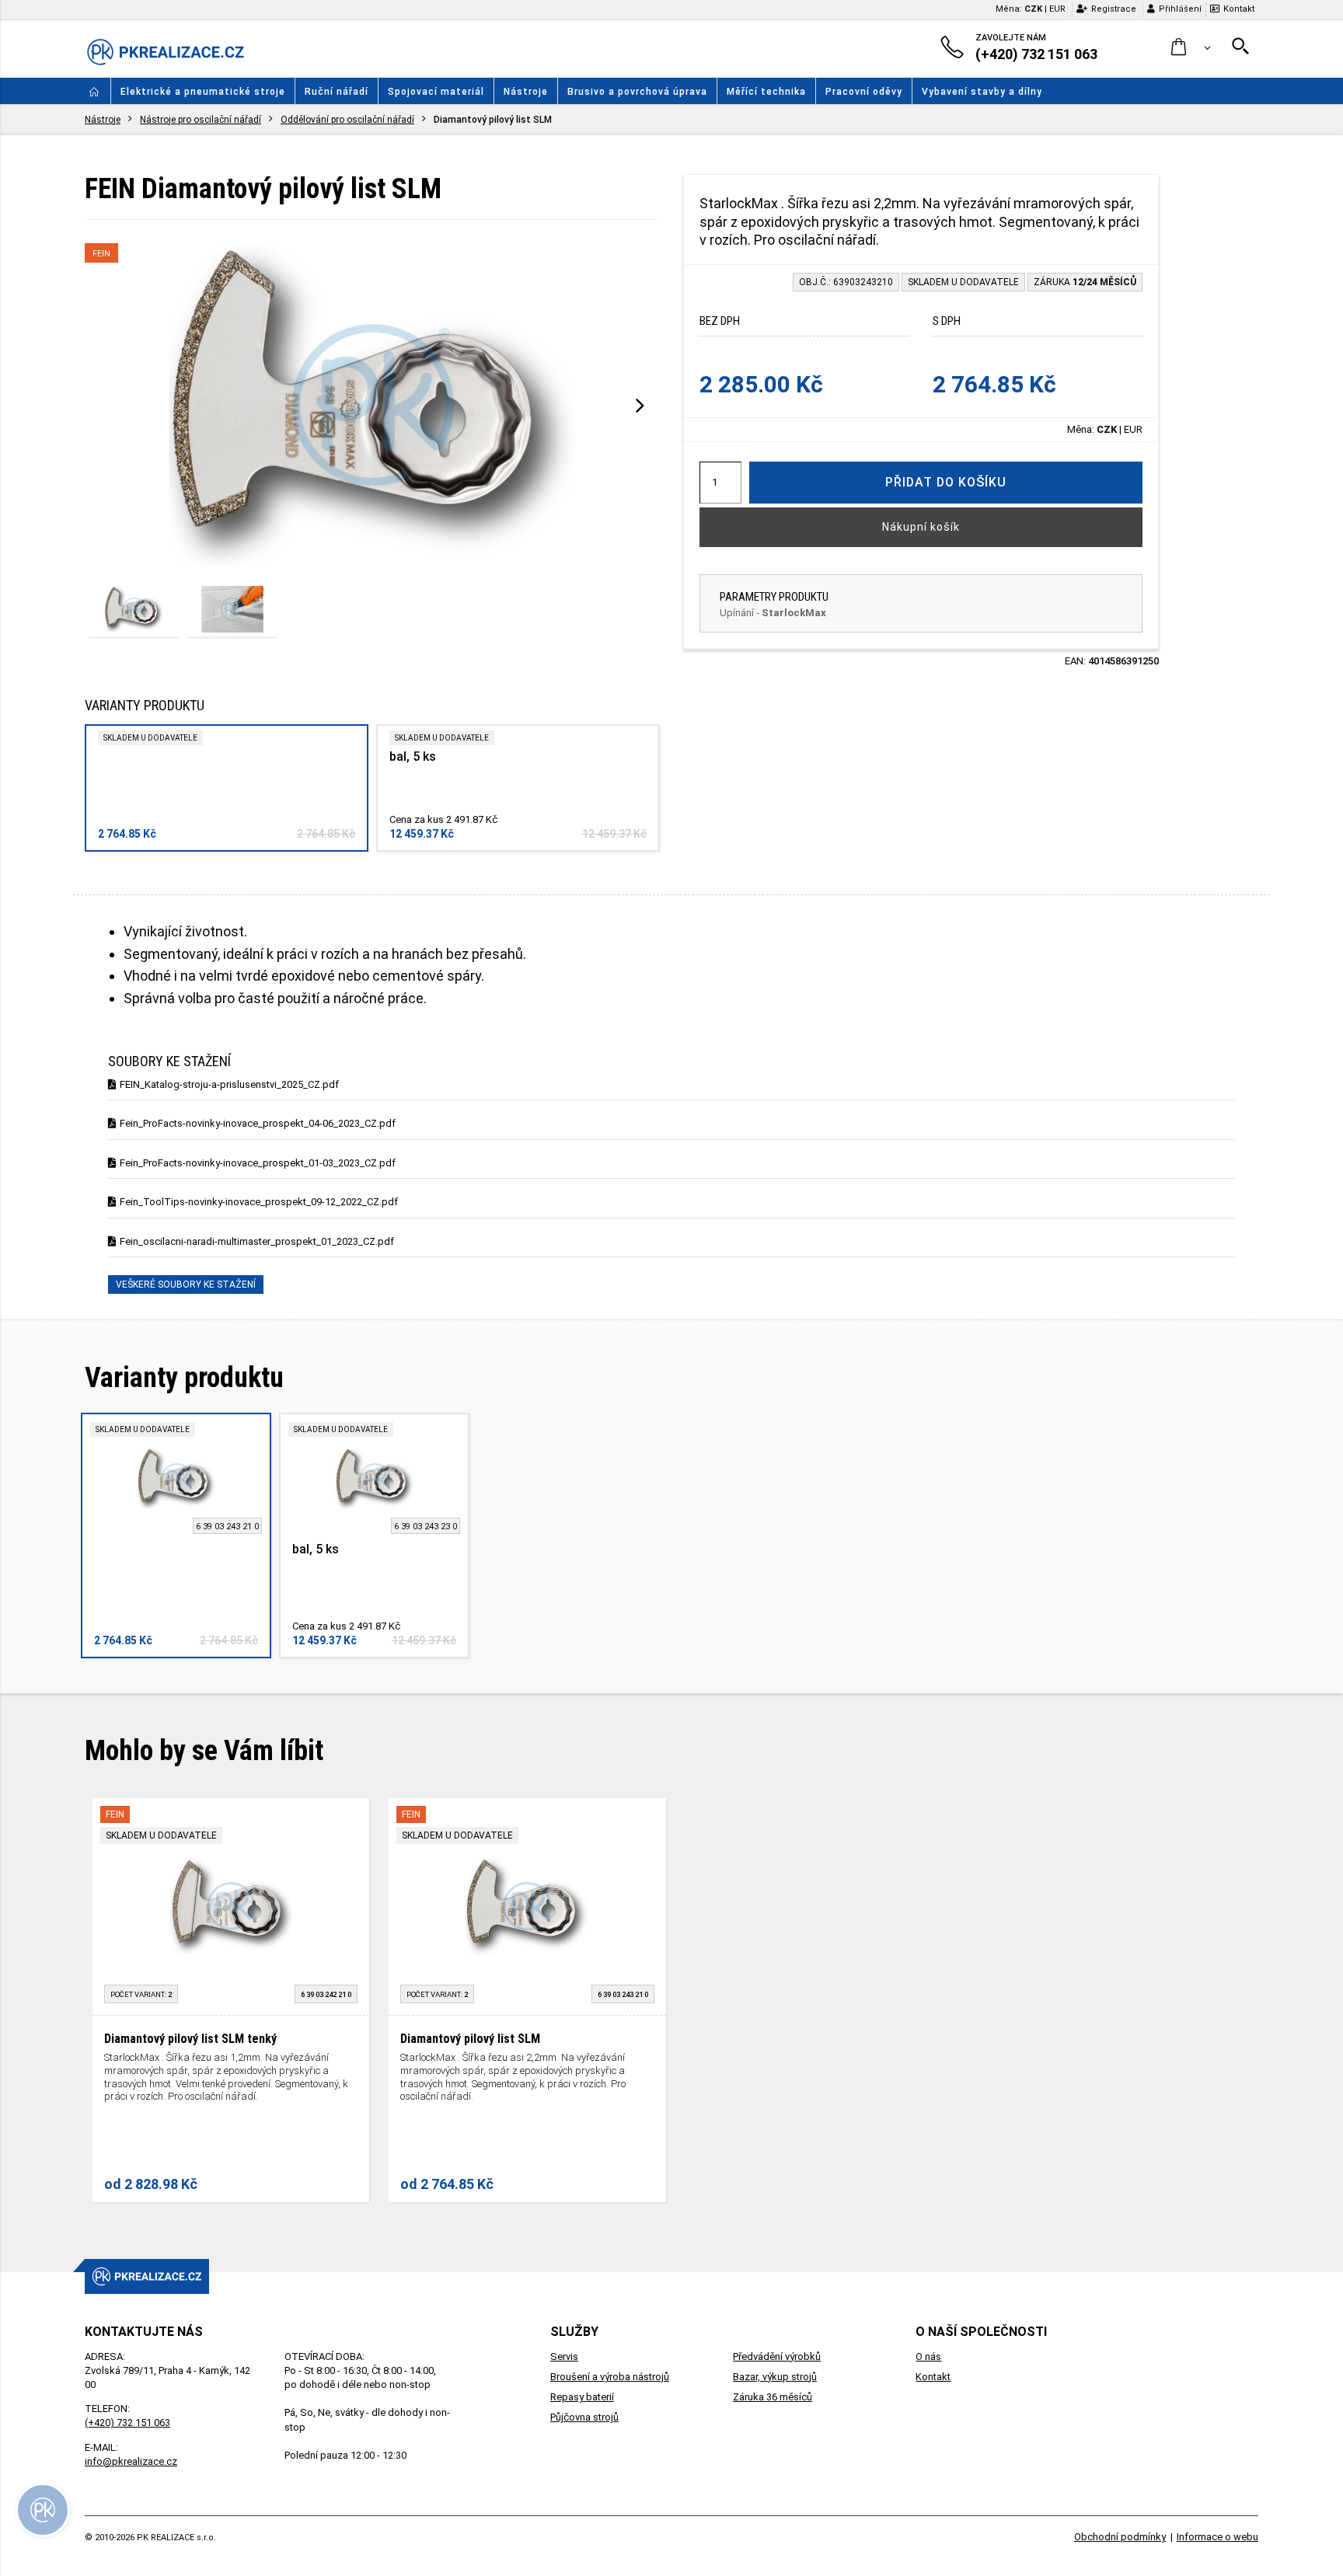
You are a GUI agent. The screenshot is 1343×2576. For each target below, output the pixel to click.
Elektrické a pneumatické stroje (203, 92)
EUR (1057, 9)
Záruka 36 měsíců (773, 2397)
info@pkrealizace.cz (131, 2461)
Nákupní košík (921, 527)
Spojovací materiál (436, 92)
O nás (928, 2356)
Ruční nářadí (337, 92)
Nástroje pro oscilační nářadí (201, 120)
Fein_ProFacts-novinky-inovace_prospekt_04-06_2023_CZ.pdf (258, 1123)
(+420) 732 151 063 (127, 2423)
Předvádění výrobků (777, 2356)
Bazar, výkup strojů (775, 2377)
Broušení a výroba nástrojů (610, 2377)
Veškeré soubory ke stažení (186, 1285)
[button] (1191, 48)
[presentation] (640, 405)
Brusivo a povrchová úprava (637, 92)
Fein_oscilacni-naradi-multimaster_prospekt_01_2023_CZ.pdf (257, 1241)
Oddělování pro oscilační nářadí (347, 120)
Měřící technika (766, 92)
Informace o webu (1217, 2537)
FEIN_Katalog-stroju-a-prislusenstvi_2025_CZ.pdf (229, 1084)
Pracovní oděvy (864, 92)
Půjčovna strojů (584, 2417)
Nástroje (526, 92)
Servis (564, 2356)
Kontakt (1239, 9)
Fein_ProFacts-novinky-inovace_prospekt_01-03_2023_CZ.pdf (258, 1163)
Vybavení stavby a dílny (982, 92)
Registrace (1114, 9)
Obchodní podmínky (1120, 2537)
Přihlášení (1180, 9)
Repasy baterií (582, 2397)
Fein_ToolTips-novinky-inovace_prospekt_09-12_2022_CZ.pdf (259, 1202)
